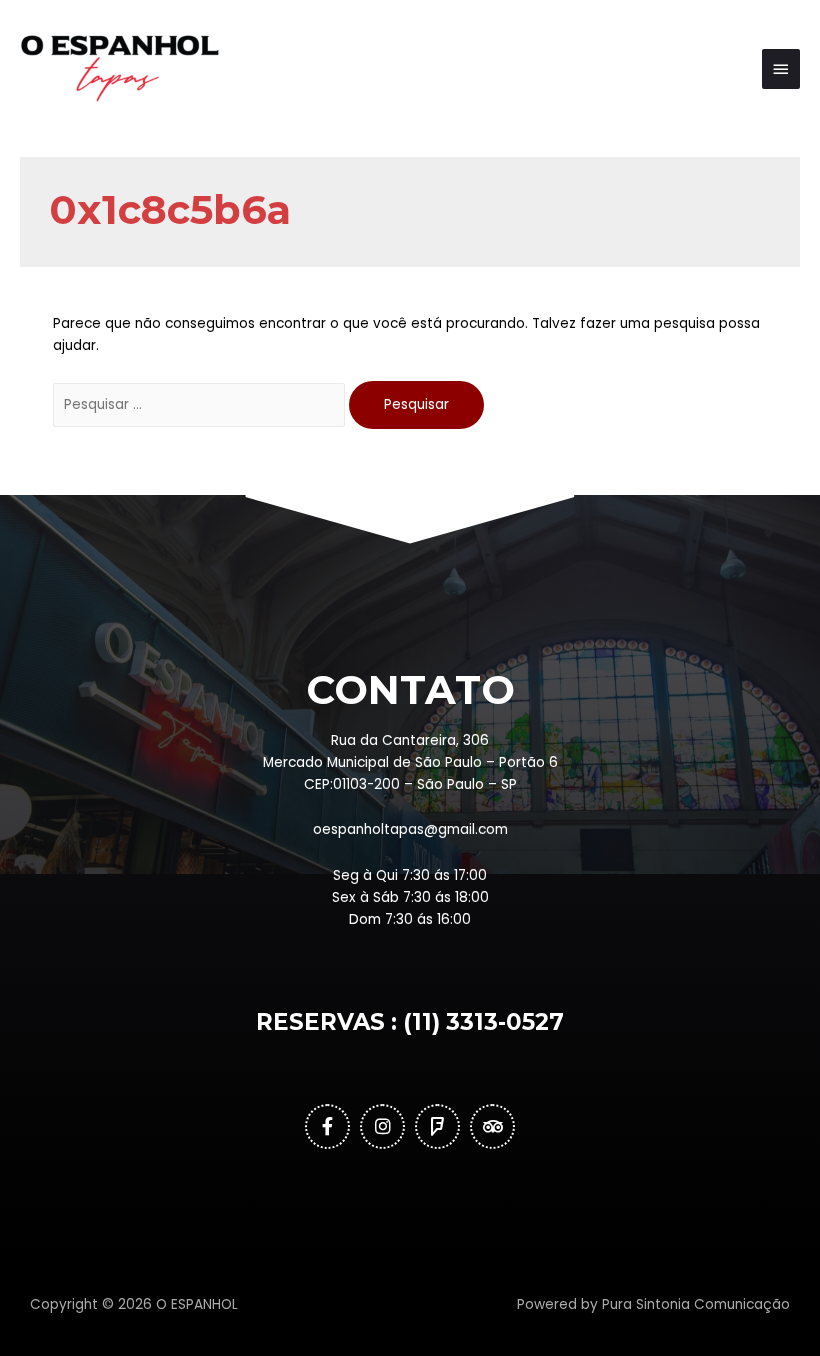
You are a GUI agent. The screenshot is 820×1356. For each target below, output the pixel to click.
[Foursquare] (437, 1126)
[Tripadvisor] (492, 1126)
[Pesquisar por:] (201, 404)
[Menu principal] (781, 69)
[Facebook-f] (327, 1126)
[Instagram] (382, 1126)
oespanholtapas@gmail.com (410, 829)
